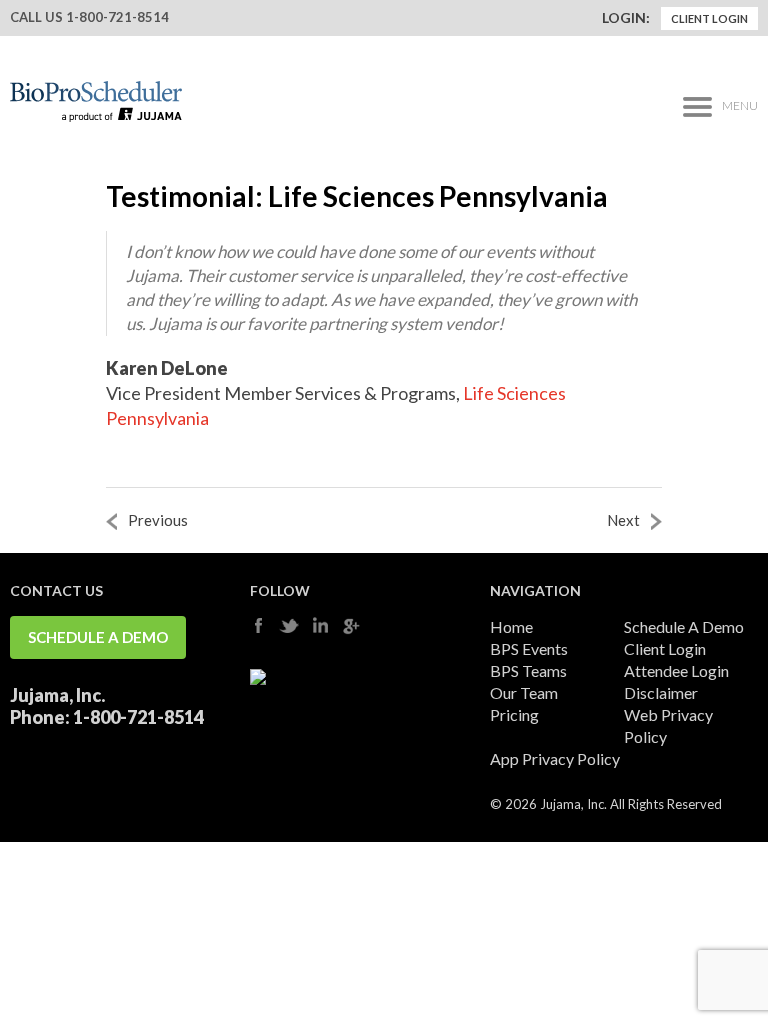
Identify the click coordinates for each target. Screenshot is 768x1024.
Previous (158, 520)
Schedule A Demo (98, 637)
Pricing (514, 714)
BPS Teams (528, 670)
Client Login (709, 18)
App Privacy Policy (555, 758)
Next (623, 520)
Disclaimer (661, 692)
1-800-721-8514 (117, 17)
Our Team (524, 692)
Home (511, 626)
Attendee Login (676, 670)
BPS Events (529, 648)
